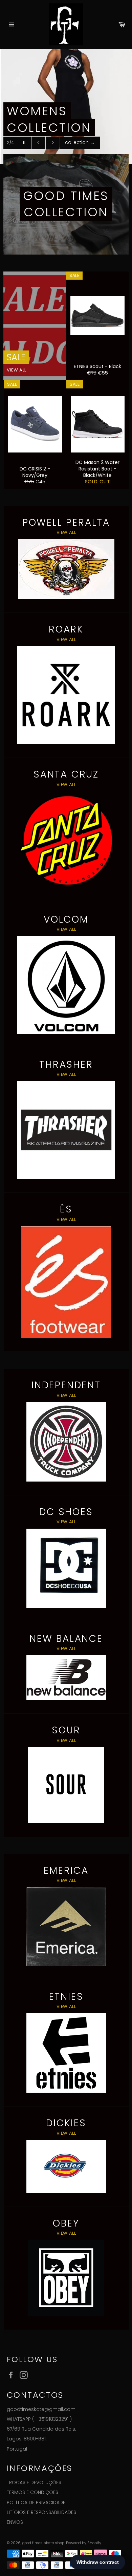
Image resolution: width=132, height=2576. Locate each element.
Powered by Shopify (84, 2543)
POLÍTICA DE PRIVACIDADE (36, 2502)
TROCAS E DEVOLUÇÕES (34, 2482)
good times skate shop (43, 2543)
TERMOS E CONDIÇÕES (32, 2492)
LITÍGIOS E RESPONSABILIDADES (41, 2512)
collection (80, 142)
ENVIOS (15, 2522)
